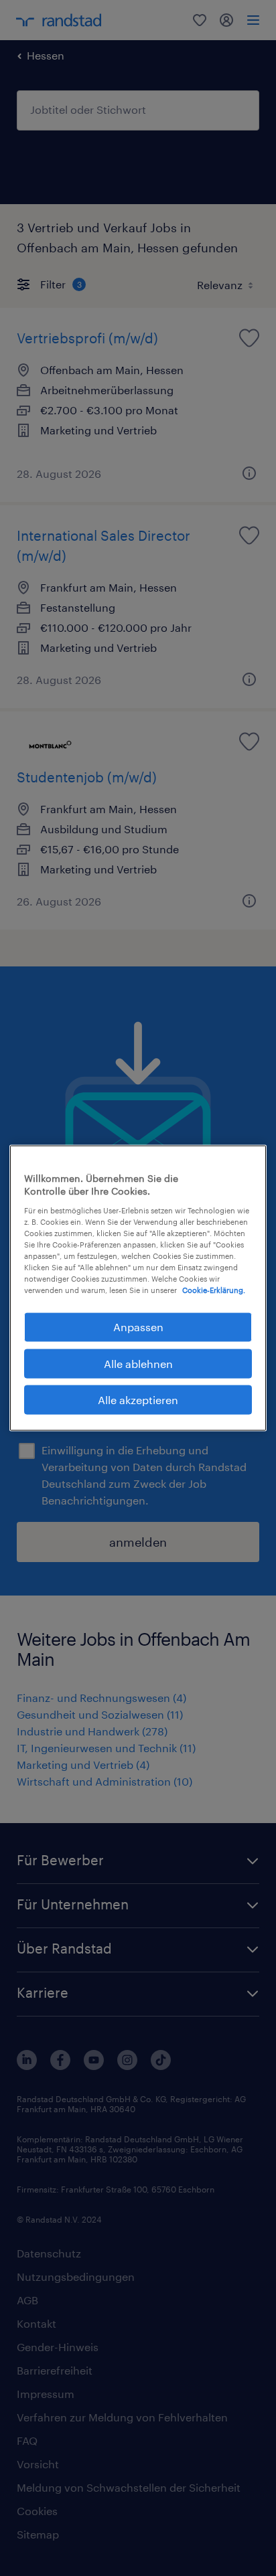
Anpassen (138, 1327)
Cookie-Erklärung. (214, 1290)
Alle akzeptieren (138, 1400)
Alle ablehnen (138, 1363)
